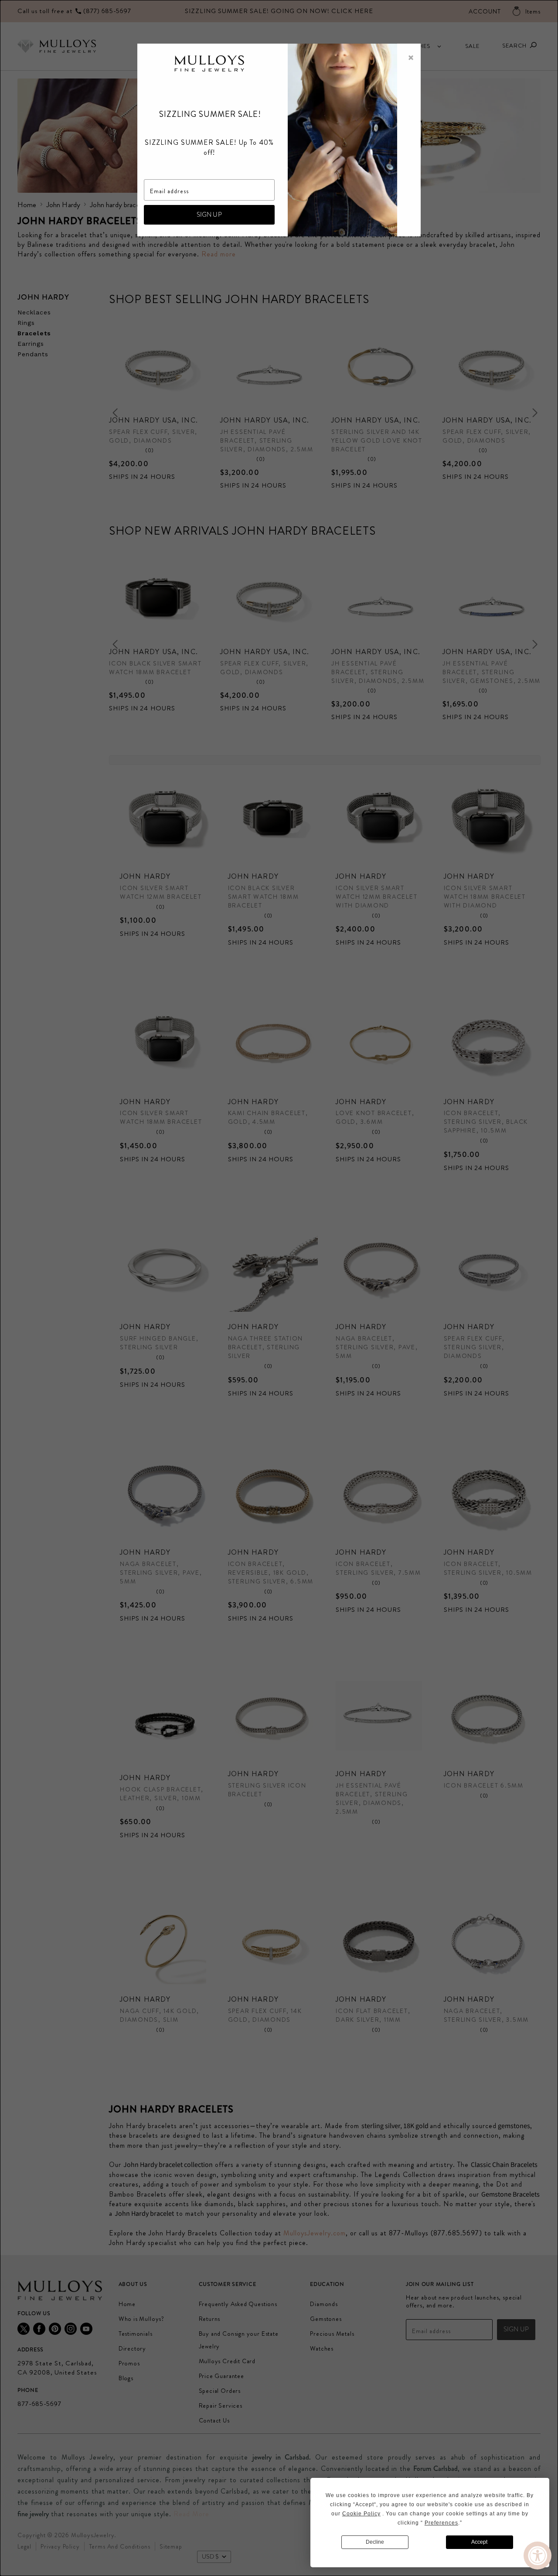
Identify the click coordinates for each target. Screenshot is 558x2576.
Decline (375, 2542)
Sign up (209, 215)
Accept (479, 2542)
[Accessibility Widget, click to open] (538, 2556)
